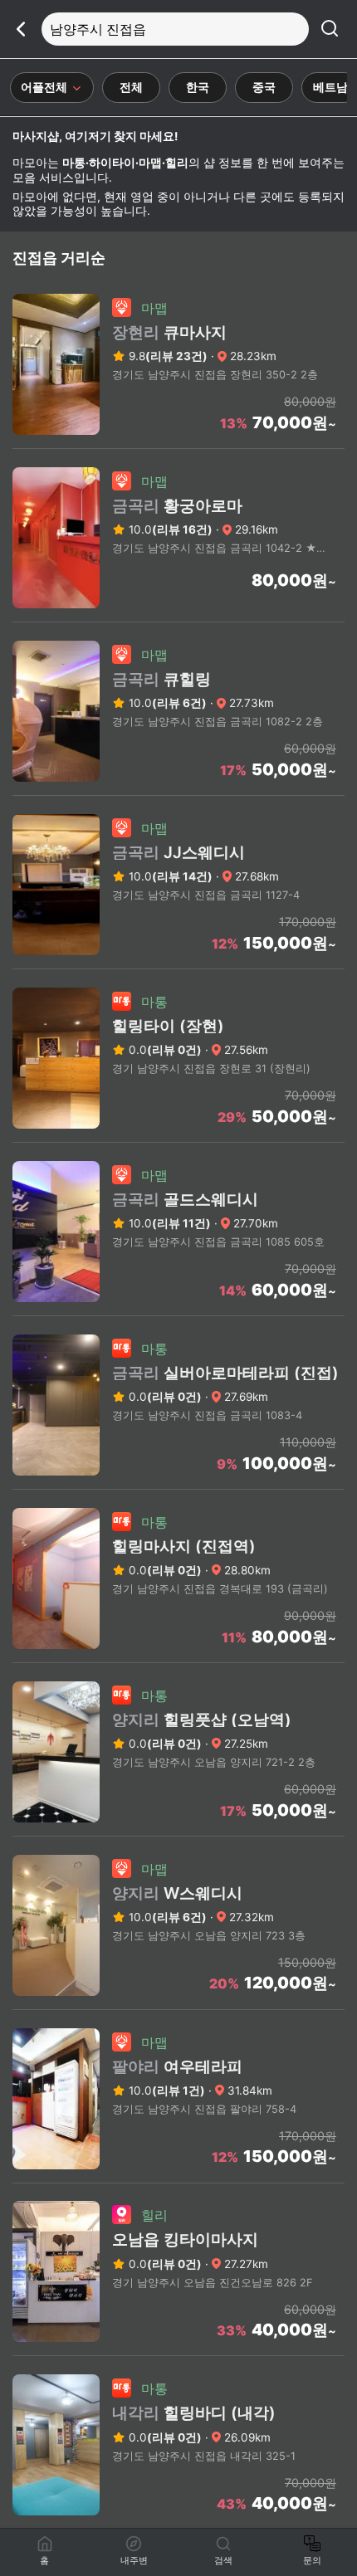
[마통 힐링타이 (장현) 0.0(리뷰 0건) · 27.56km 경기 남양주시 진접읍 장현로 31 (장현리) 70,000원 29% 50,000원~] (178, 1137)
